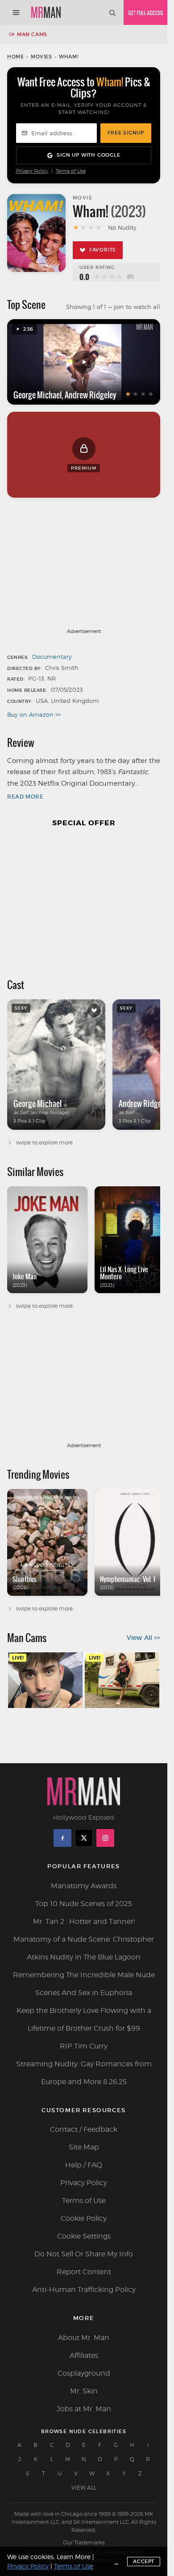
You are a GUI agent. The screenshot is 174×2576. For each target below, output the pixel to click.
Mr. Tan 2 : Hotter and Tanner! (84, 1921)
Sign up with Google (88, 155)
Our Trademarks (84, 2542)
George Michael (37, 395)
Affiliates (84, 2355)
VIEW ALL (84, 2488)
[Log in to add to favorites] (94, 1010)
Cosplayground (84, 2373)
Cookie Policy (84, 2218)
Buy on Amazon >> (34, 714)
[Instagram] (105, 1838)
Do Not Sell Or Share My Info (84, 2254)
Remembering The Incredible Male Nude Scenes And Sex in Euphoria (84, 1984)
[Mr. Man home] (46, 12)
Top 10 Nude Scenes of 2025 (84, 1904)
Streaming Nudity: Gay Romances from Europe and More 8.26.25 (84, 2073)
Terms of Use (71, 171)
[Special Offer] (84, 899)
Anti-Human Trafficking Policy (84, 2290)
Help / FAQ (84, 2165)
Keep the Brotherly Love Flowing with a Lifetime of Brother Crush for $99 (84, 2019)
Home (15, 57)
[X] (84, 1838)
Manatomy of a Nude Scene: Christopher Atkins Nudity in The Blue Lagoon (84, 1948)
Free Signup (126, 133)
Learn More (74, 2557)
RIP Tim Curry (84, 2046)
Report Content (84, 2272)
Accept (144, 2561)
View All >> (143, 1638)
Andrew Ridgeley (90, 395)
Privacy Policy (32, 171)
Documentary (52, 657)
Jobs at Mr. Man (84, 2409)
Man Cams (32, 34)
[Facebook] (62, 1838)
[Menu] (16, 12)
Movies (41, 57)
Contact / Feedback (84, 2129)
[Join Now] (145, 12)
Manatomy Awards (84, 1886)
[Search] (112, 12)
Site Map (84, 2147)
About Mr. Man (84, 2338)
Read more (25, 797)
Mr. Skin (84, 2391)
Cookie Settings (84, 2236)
